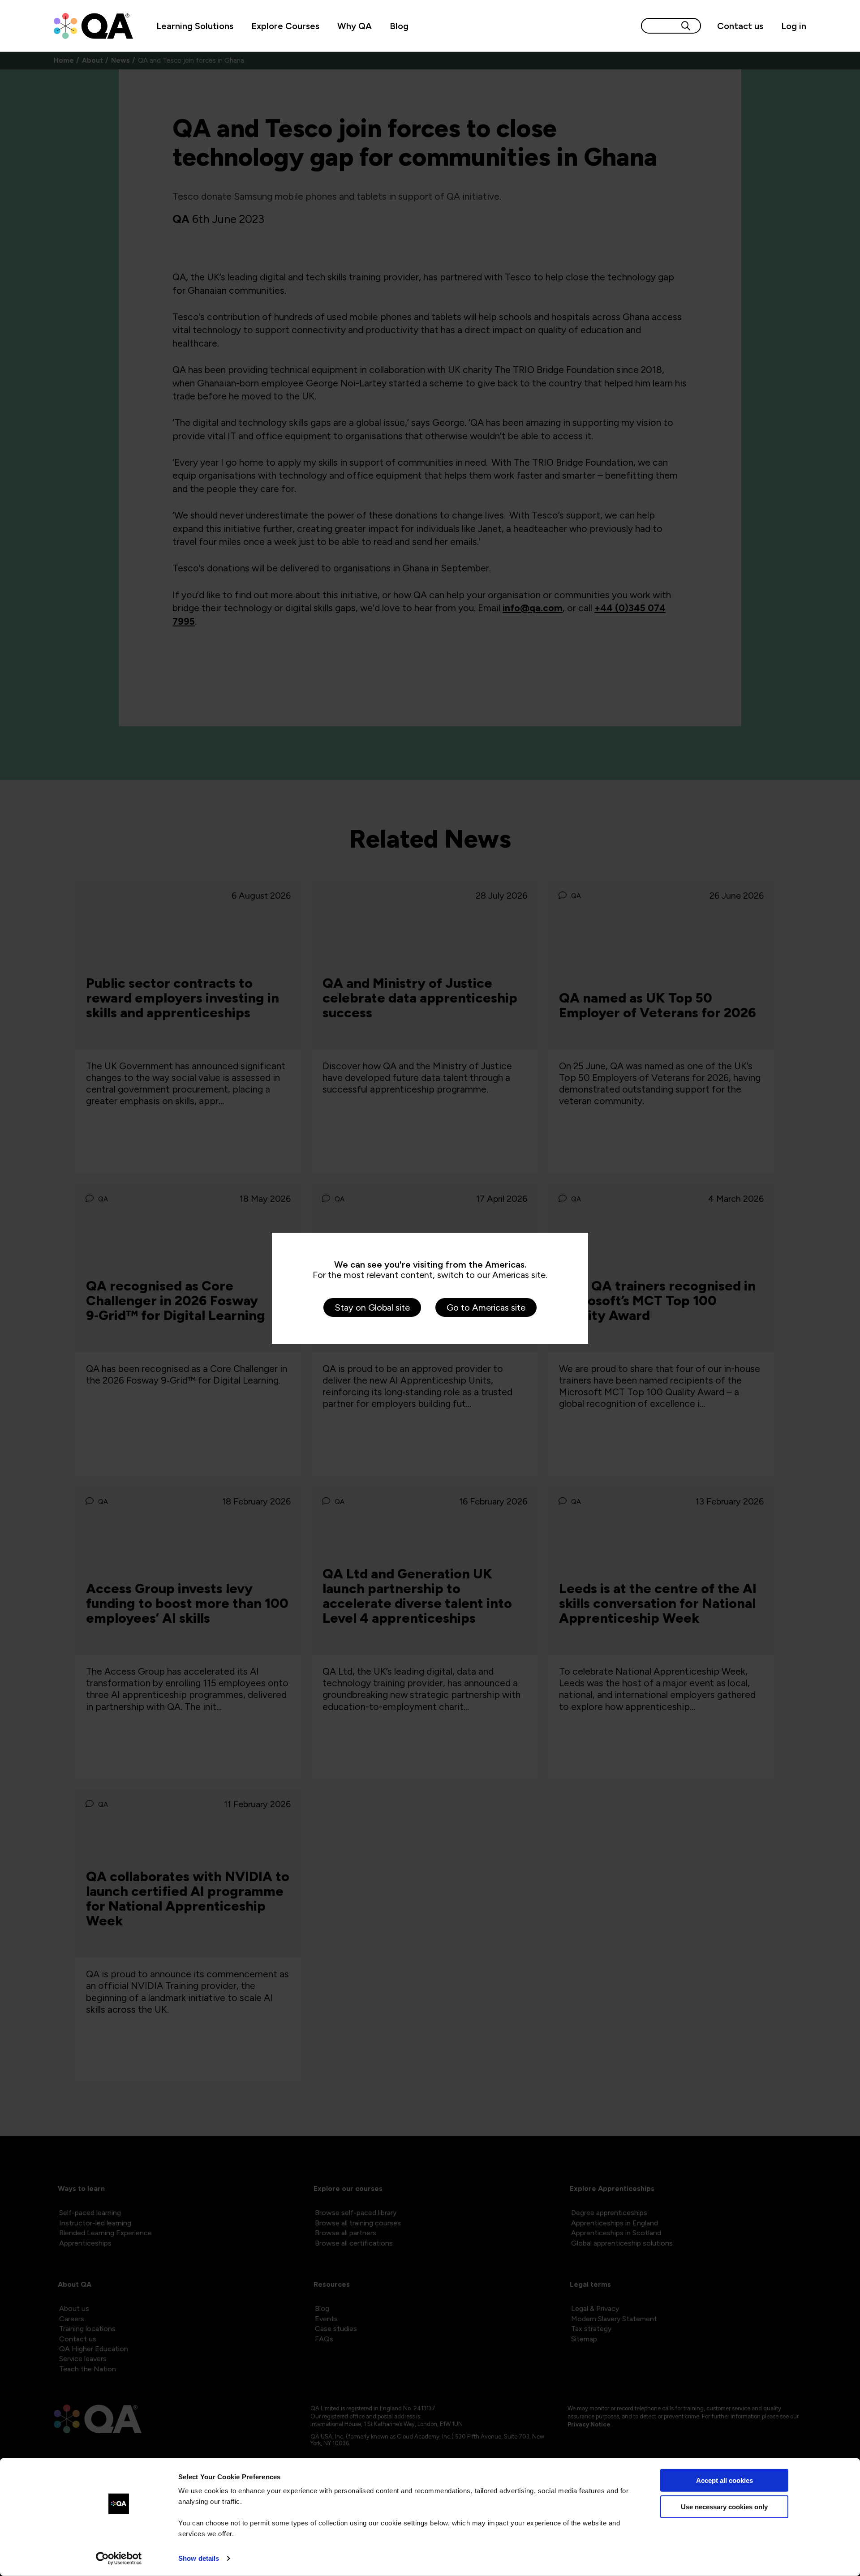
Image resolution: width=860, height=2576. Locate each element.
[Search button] (686, 26)
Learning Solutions (195, 26)
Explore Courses (285, 26)
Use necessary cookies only (724, 2506)
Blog (399, 26)
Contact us (740, 26)
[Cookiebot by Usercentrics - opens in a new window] (119, 2559)
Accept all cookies (725, 2480)
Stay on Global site (372, 1307)
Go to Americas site (486, 1307)
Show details (199, 2558)
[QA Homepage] (93, 26)
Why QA (355, 26)
